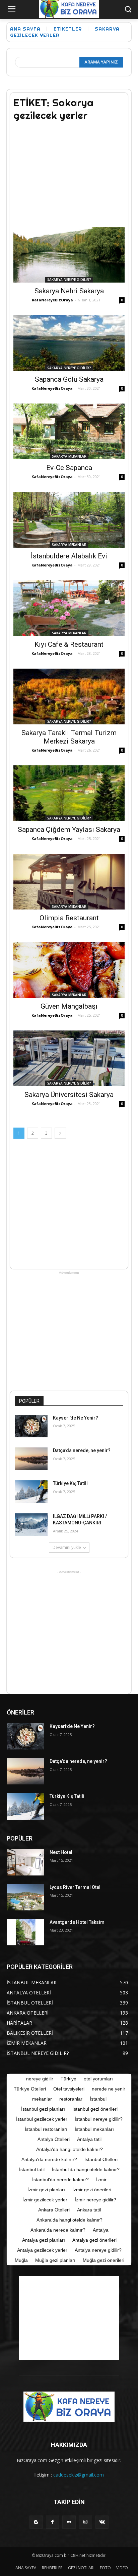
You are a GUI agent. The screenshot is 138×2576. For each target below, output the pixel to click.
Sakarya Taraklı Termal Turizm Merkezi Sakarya (69, 737)
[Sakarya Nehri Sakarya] (69, 255)
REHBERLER (52, 2568)
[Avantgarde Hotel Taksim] (25, 1932)
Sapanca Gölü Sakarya (69, 379)
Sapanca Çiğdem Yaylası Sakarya (69, 830)
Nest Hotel (61, 1852)
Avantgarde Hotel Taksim (77, 1922)
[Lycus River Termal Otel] (25, 1897)
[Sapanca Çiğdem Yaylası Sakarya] (69, 793)
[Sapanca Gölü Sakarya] (69, 343)
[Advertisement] (69, 170)
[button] (128, 10)
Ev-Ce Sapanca (69, 468)
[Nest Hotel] (25, 1862)
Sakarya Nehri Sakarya (69, 291)
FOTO (105, 2568)
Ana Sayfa (25, 29)
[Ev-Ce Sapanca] (69, 431)
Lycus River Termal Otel (75, 1887)
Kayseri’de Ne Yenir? (76, 1418)
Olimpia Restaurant (69, 918)
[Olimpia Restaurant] (69, 882)
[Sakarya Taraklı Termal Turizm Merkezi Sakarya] (69, 696)
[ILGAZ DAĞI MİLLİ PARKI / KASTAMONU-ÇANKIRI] (31, 1525)
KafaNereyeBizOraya (52, 300)
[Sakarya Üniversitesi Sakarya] (69, 1058)
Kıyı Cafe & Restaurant (69, 644)
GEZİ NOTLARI (81, 2568)
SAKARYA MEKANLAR (69, 456)
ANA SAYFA (26, 2568)
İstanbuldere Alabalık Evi (69, 556)
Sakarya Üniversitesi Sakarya (69, 1095)
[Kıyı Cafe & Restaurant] (69, 608)
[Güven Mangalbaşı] (69, 970)
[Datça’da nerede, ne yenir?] (31, 1459)
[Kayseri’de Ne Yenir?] (31, 1426)
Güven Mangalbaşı (69, 1006)
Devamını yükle (67, 1547)
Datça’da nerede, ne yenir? (82, 1450)
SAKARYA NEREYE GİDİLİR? (69, 280)
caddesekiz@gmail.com (79, 2475)
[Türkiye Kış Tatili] (31, 1492)
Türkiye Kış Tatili (70, 1483)
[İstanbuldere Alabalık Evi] (69, 520)
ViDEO (122, 2568)
